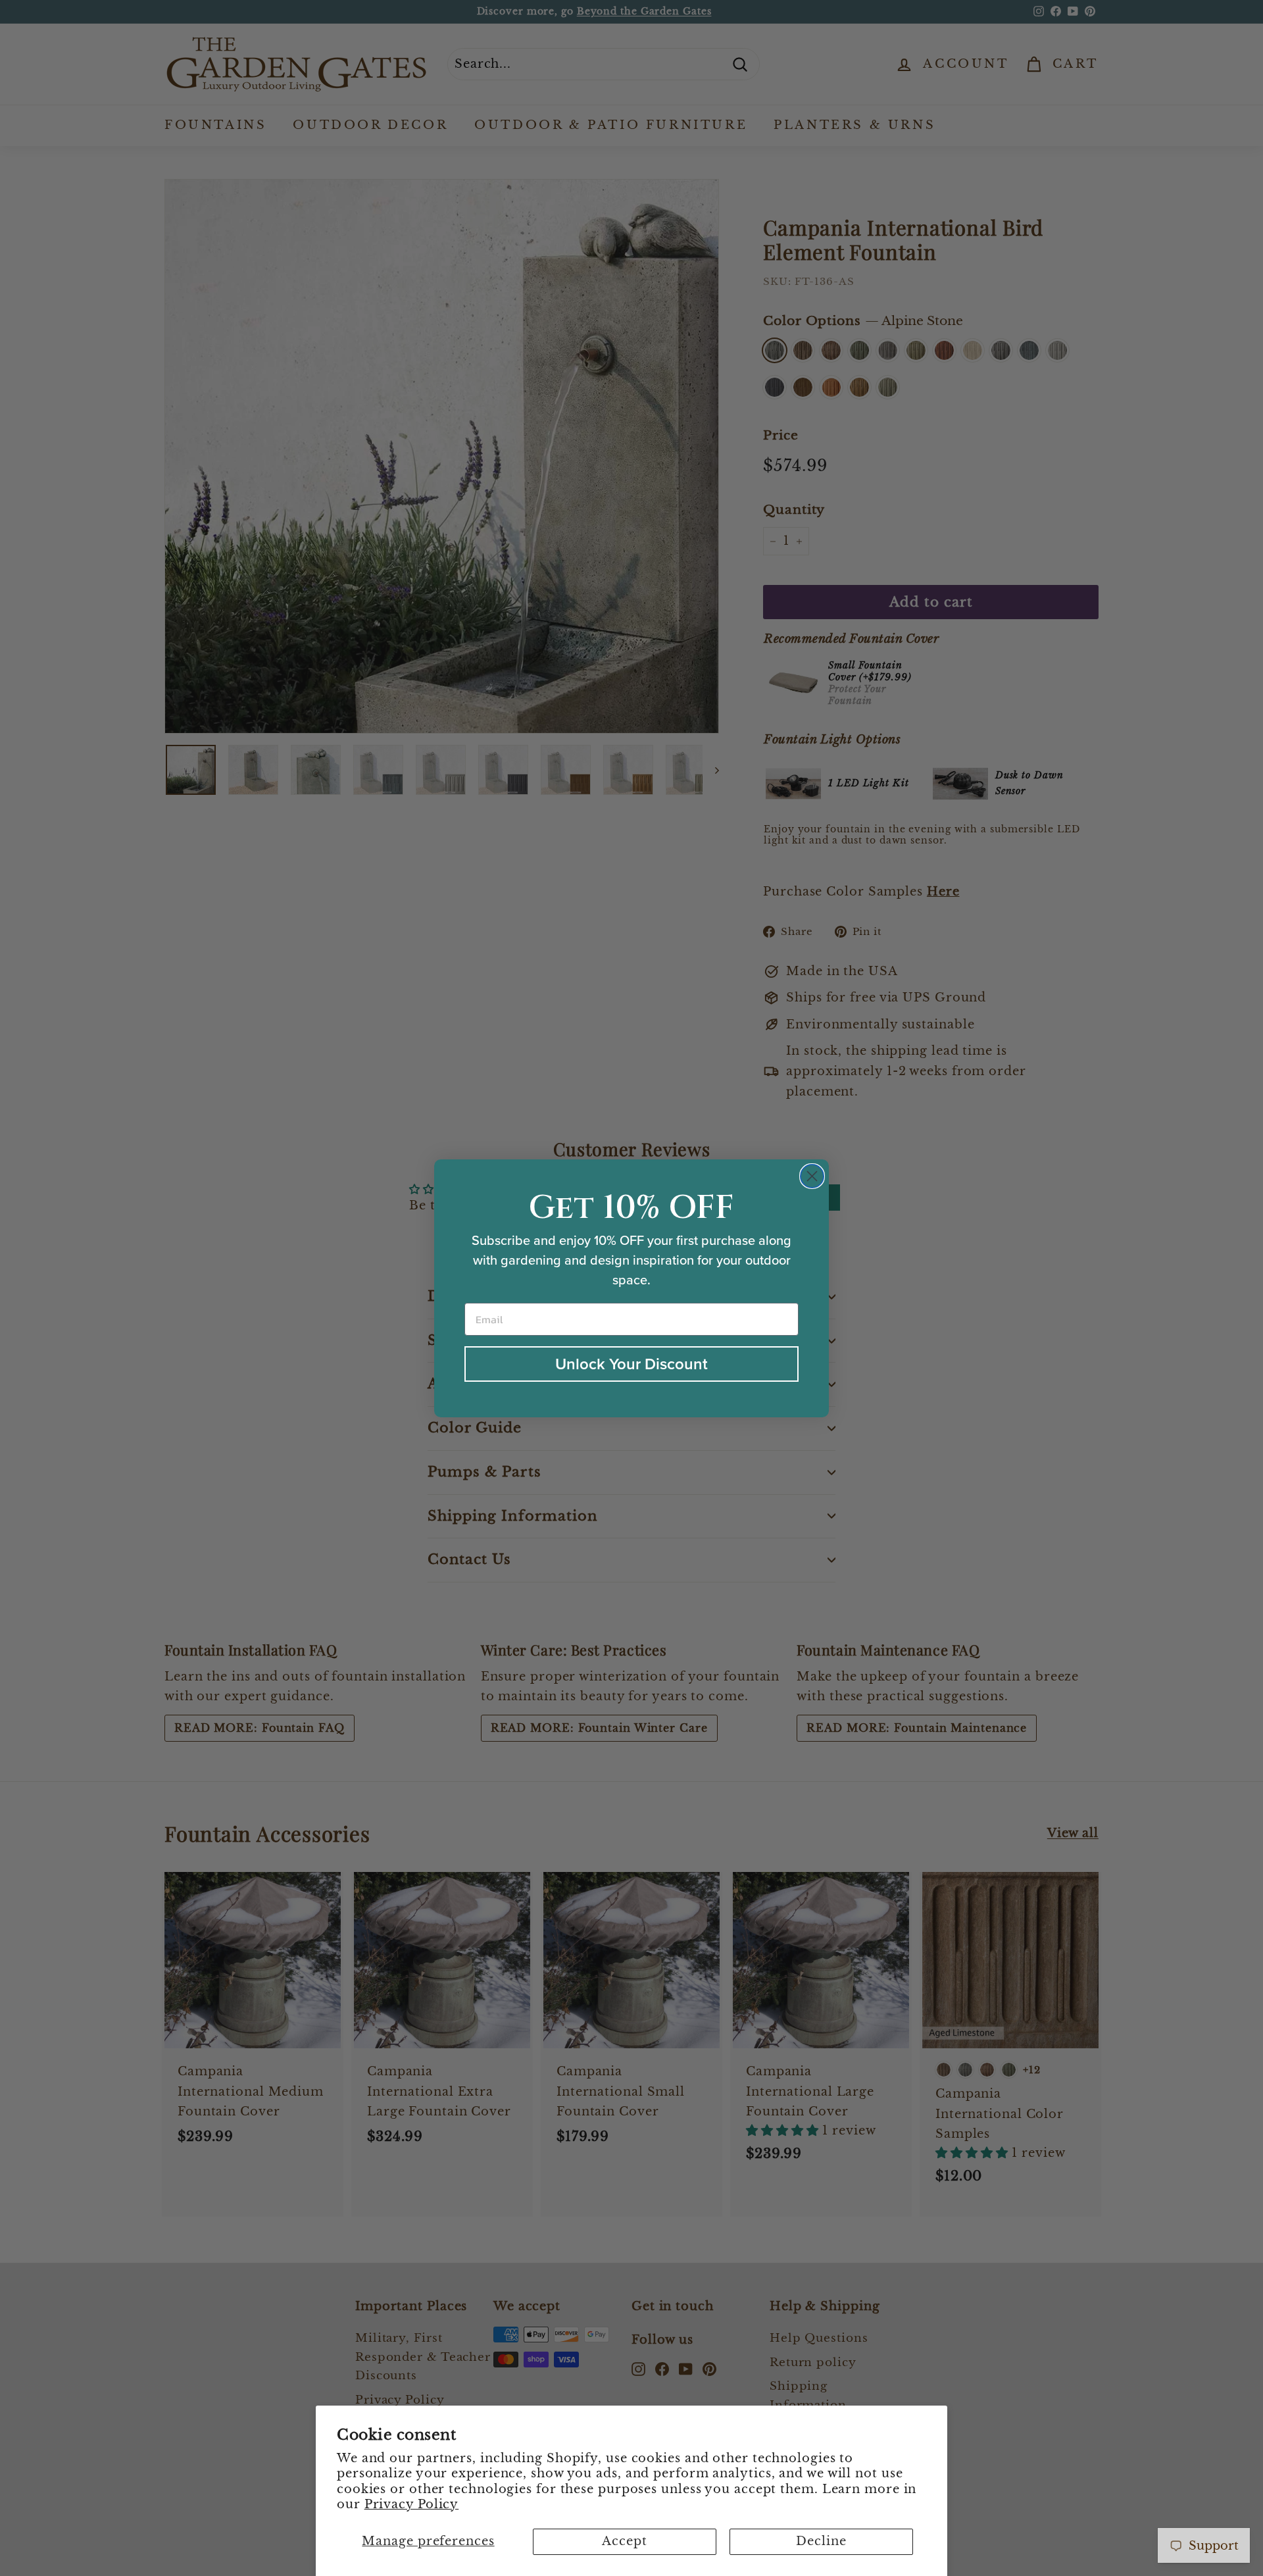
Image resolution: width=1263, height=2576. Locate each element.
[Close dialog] (812, 1176)
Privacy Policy (412, 2504)
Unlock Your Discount (631, 1364)
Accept (624, 2541)
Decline (821, 2541)
